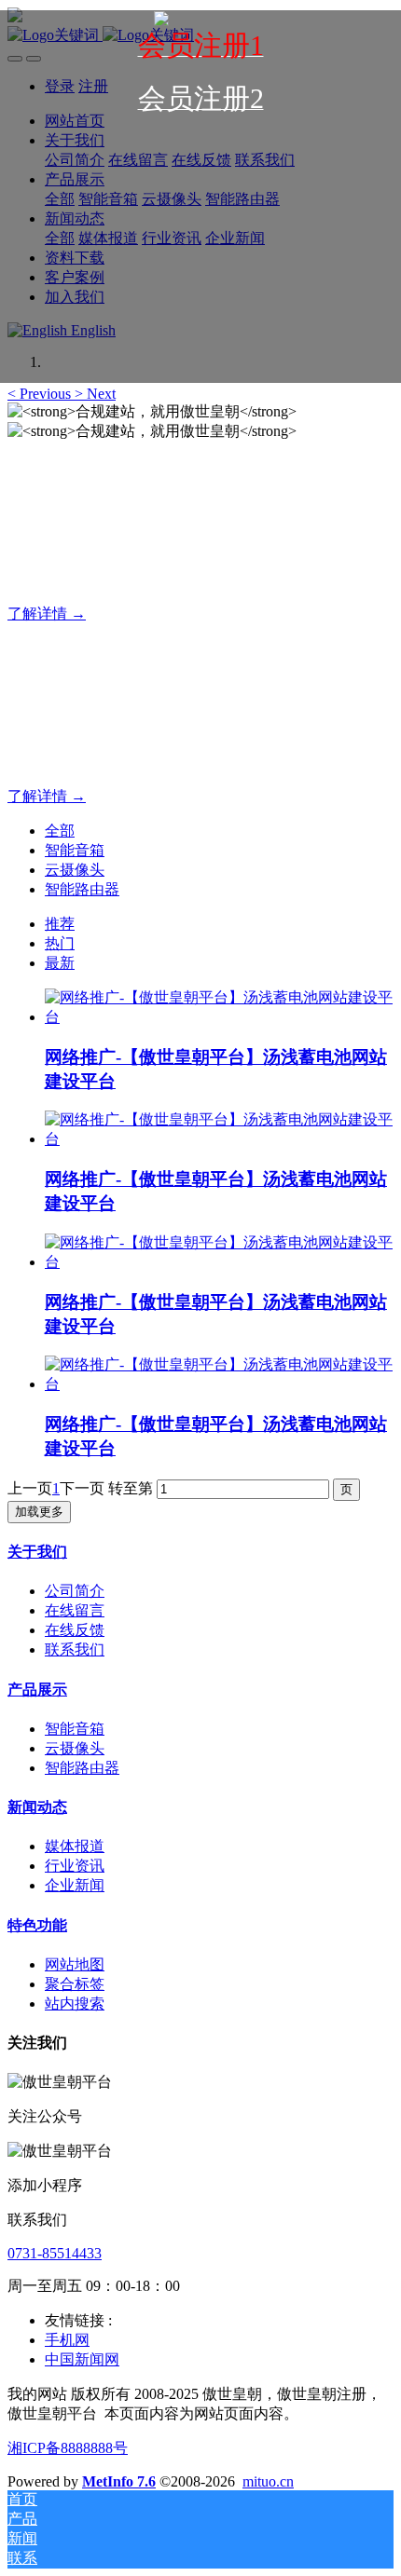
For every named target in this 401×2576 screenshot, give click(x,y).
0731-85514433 (55, 2253)
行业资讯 (75, 1866)
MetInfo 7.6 (119, 2481)
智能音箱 (75, 850)
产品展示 (37, 1690)
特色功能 (37, 1925)
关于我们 (37, 1552)
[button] (41, 394)
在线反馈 (75, 1630)
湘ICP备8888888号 (68, 2448)
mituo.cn (268, 2481)
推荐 (60, 924)
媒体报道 (75, 1846)
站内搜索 (75, 2004)
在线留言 (75, 1610)
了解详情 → (47, 613)
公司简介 (75, 1591)
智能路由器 (82, 889)
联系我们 (75, 1649)
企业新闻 (75, 1885)
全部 (60, 831)
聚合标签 (75, 1984)
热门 (60, 943)
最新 (60, 963)
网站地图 (75, 1964)
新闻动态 (37, 1807)
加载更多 (39, 1512)
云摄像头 (75, 870)
